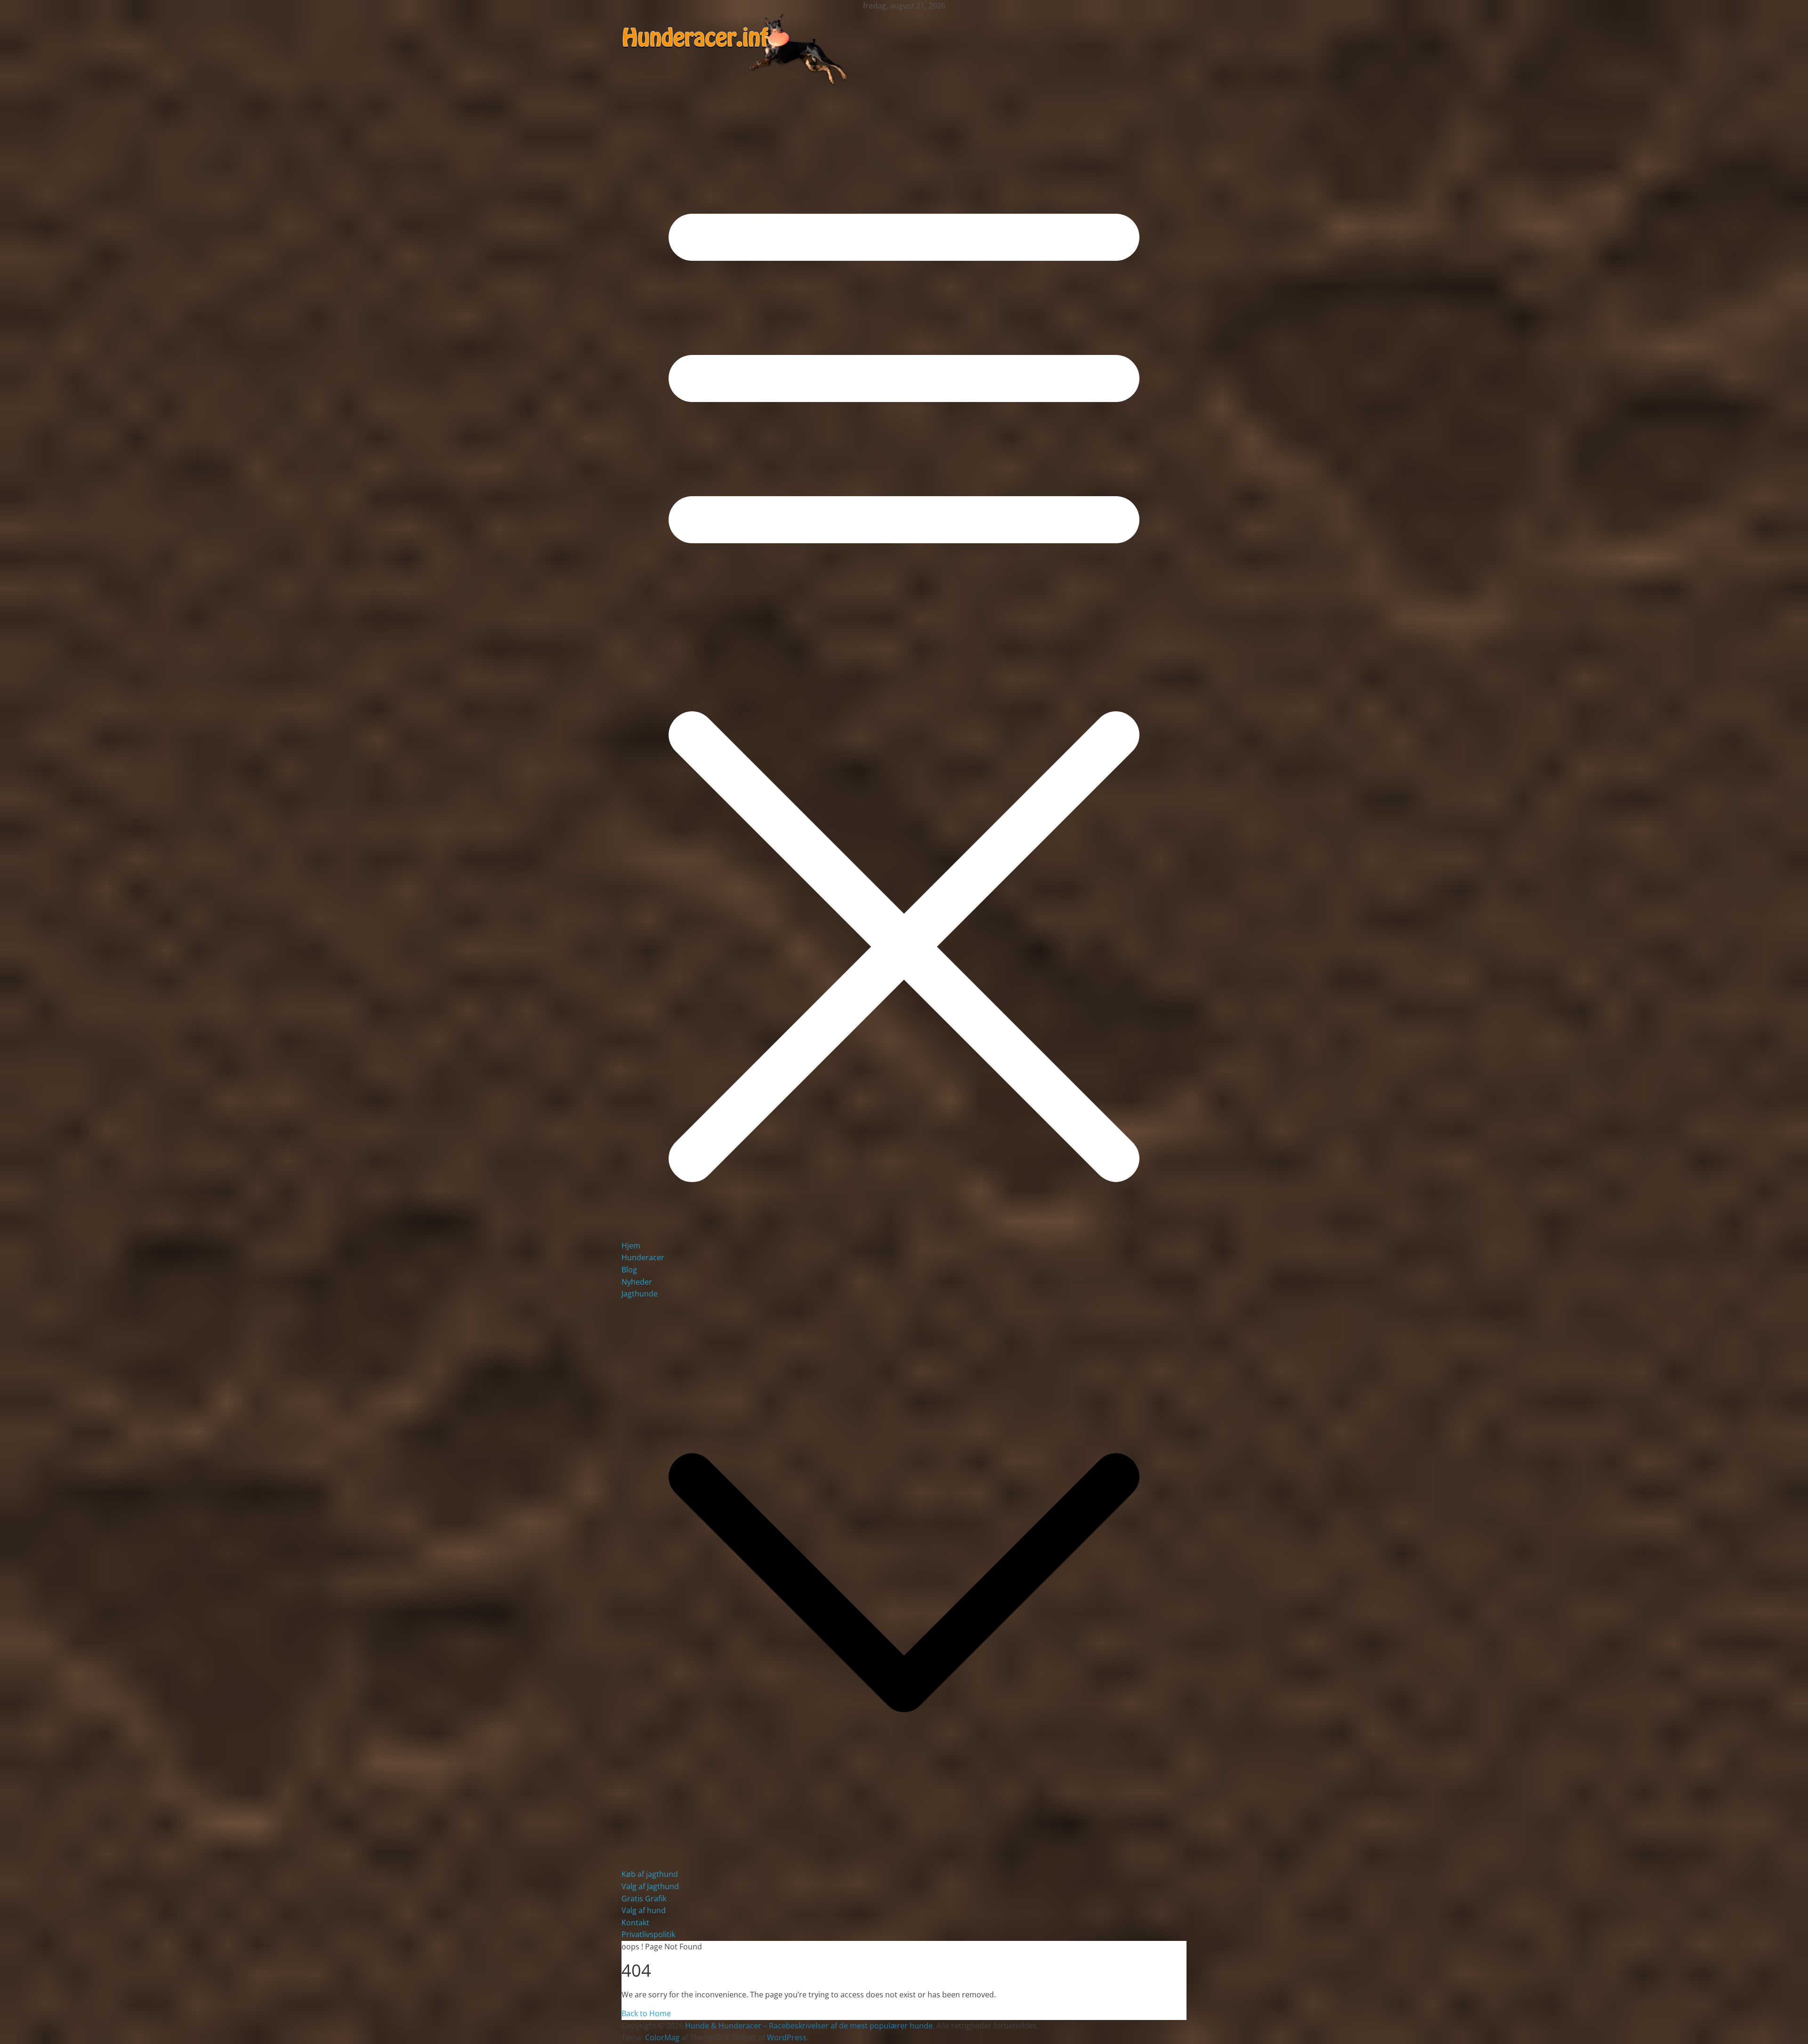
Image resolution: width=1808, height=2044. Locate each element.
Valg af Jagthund (650, 1886)
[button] (904, 1862)
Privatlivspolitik (648, 1934)
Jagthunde (640, 1294)
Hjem (631, 1246)
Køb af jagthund (650, 1874)
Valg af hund (644, 1910)
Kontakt (635, 1923)
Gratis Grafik (644, 1899)
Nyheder (637, 1282)
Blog (629, 1270)
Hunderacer (643, 1257)
